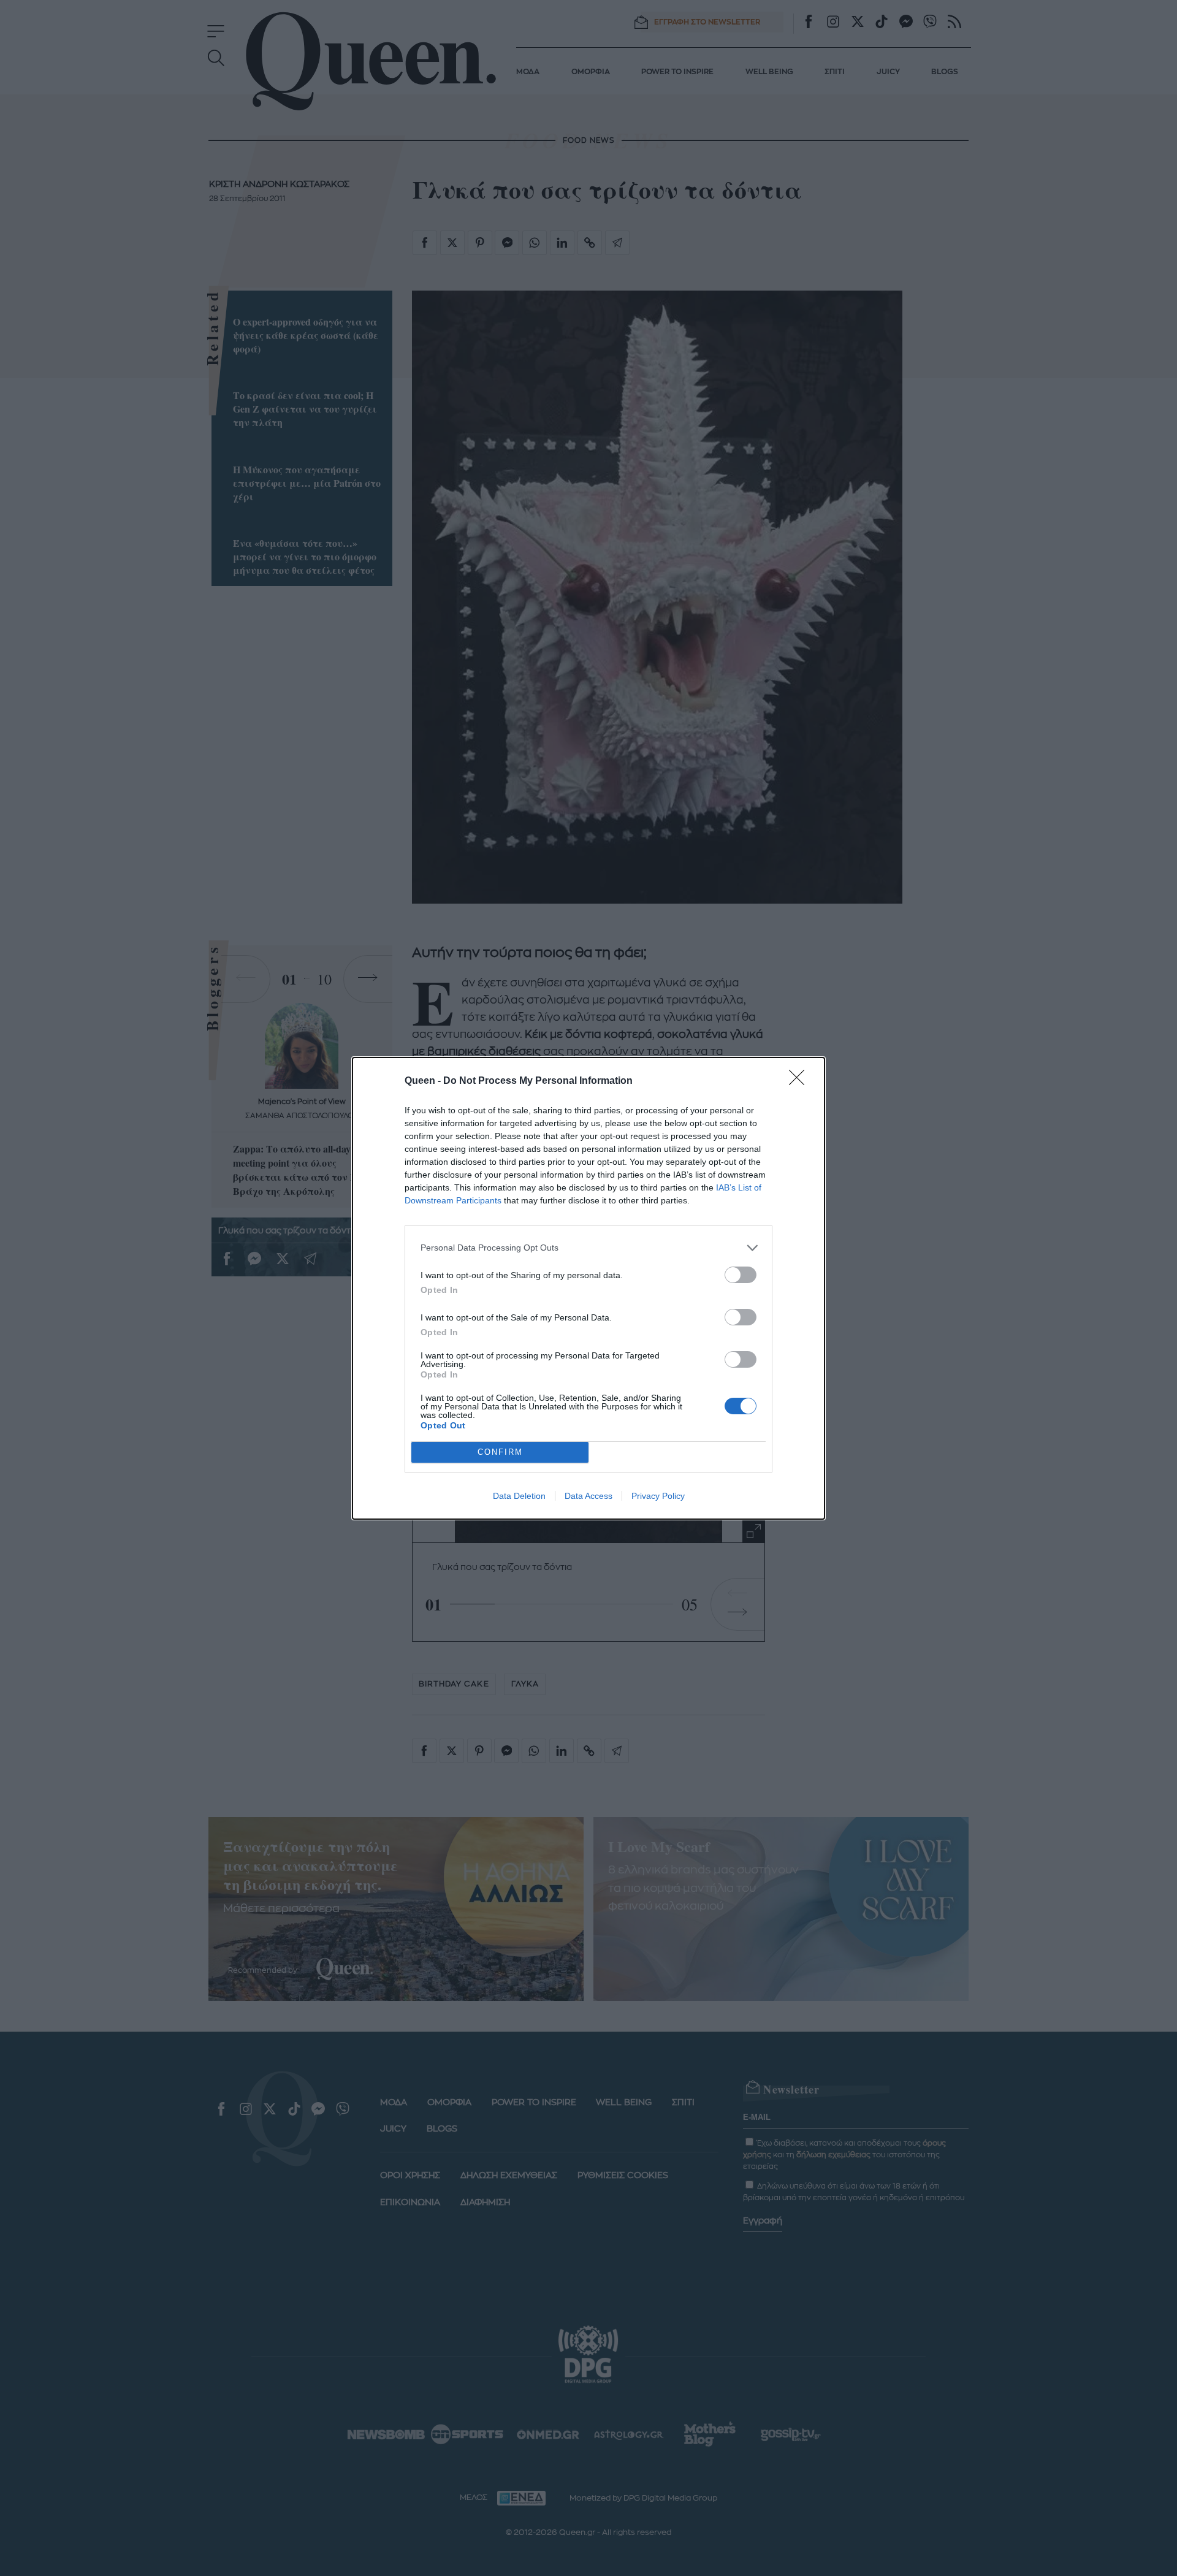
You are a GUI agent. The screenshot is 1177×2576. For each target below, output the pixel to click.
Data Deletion (519, 1496)
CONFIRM (500, 1452)
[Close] (801, 1081)
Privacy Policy (658, 1496)
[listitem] (588, 1248)
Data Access (588, 1496)
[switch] (741, 1275)
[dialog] (588, 1288)
